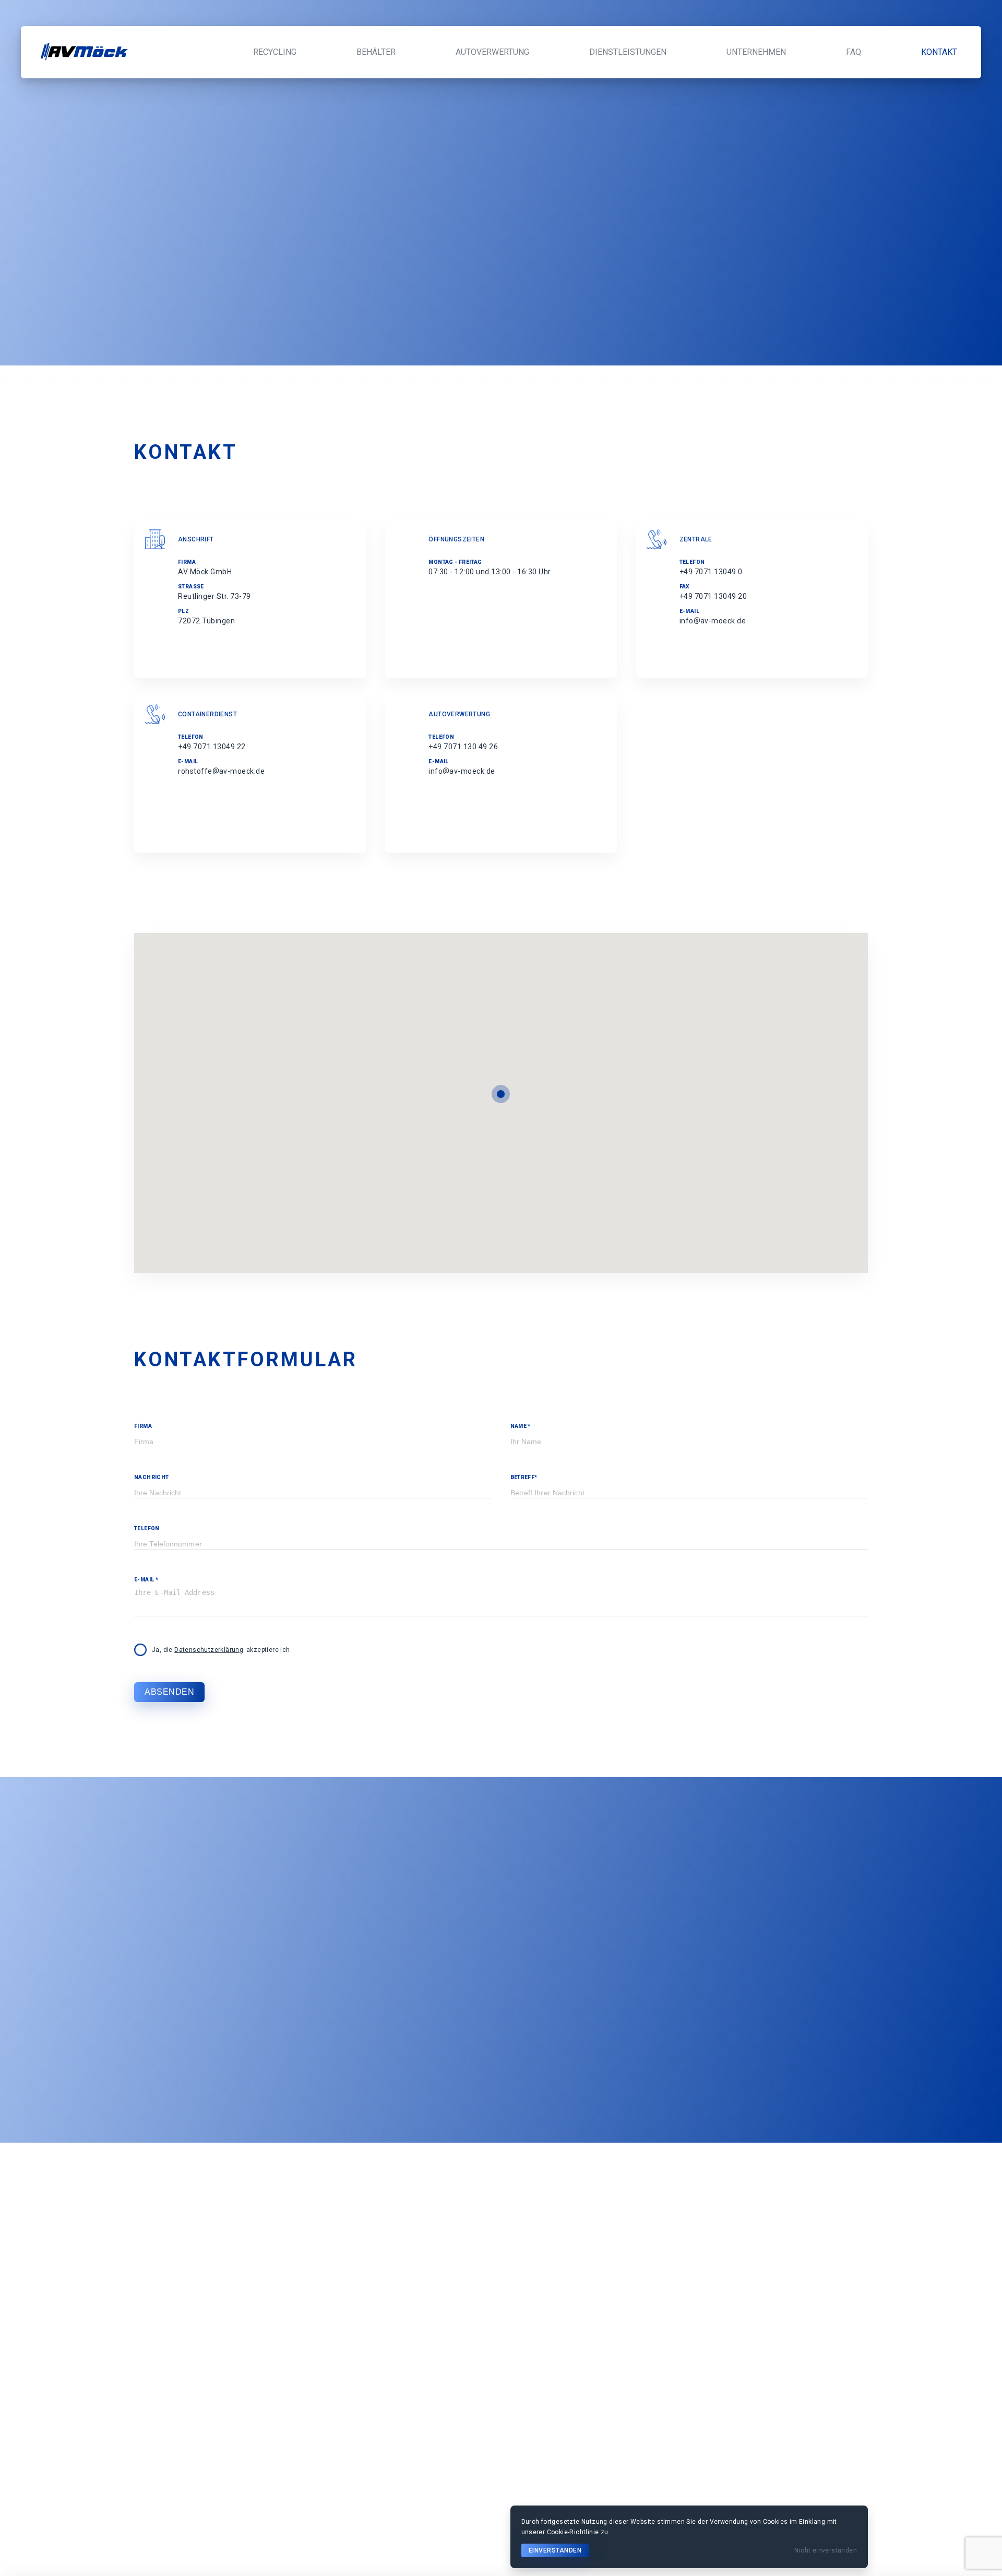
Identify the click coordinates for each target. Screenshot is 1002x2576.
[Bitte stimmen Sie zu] (140, 1650)
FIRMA (143, 1426)
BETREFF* (524, 1477)
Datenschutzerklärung (209, 1650)
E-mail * (146, 1580)
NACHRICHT (152, 1477)
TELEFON (147, 1528)
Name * (521, 1426)
